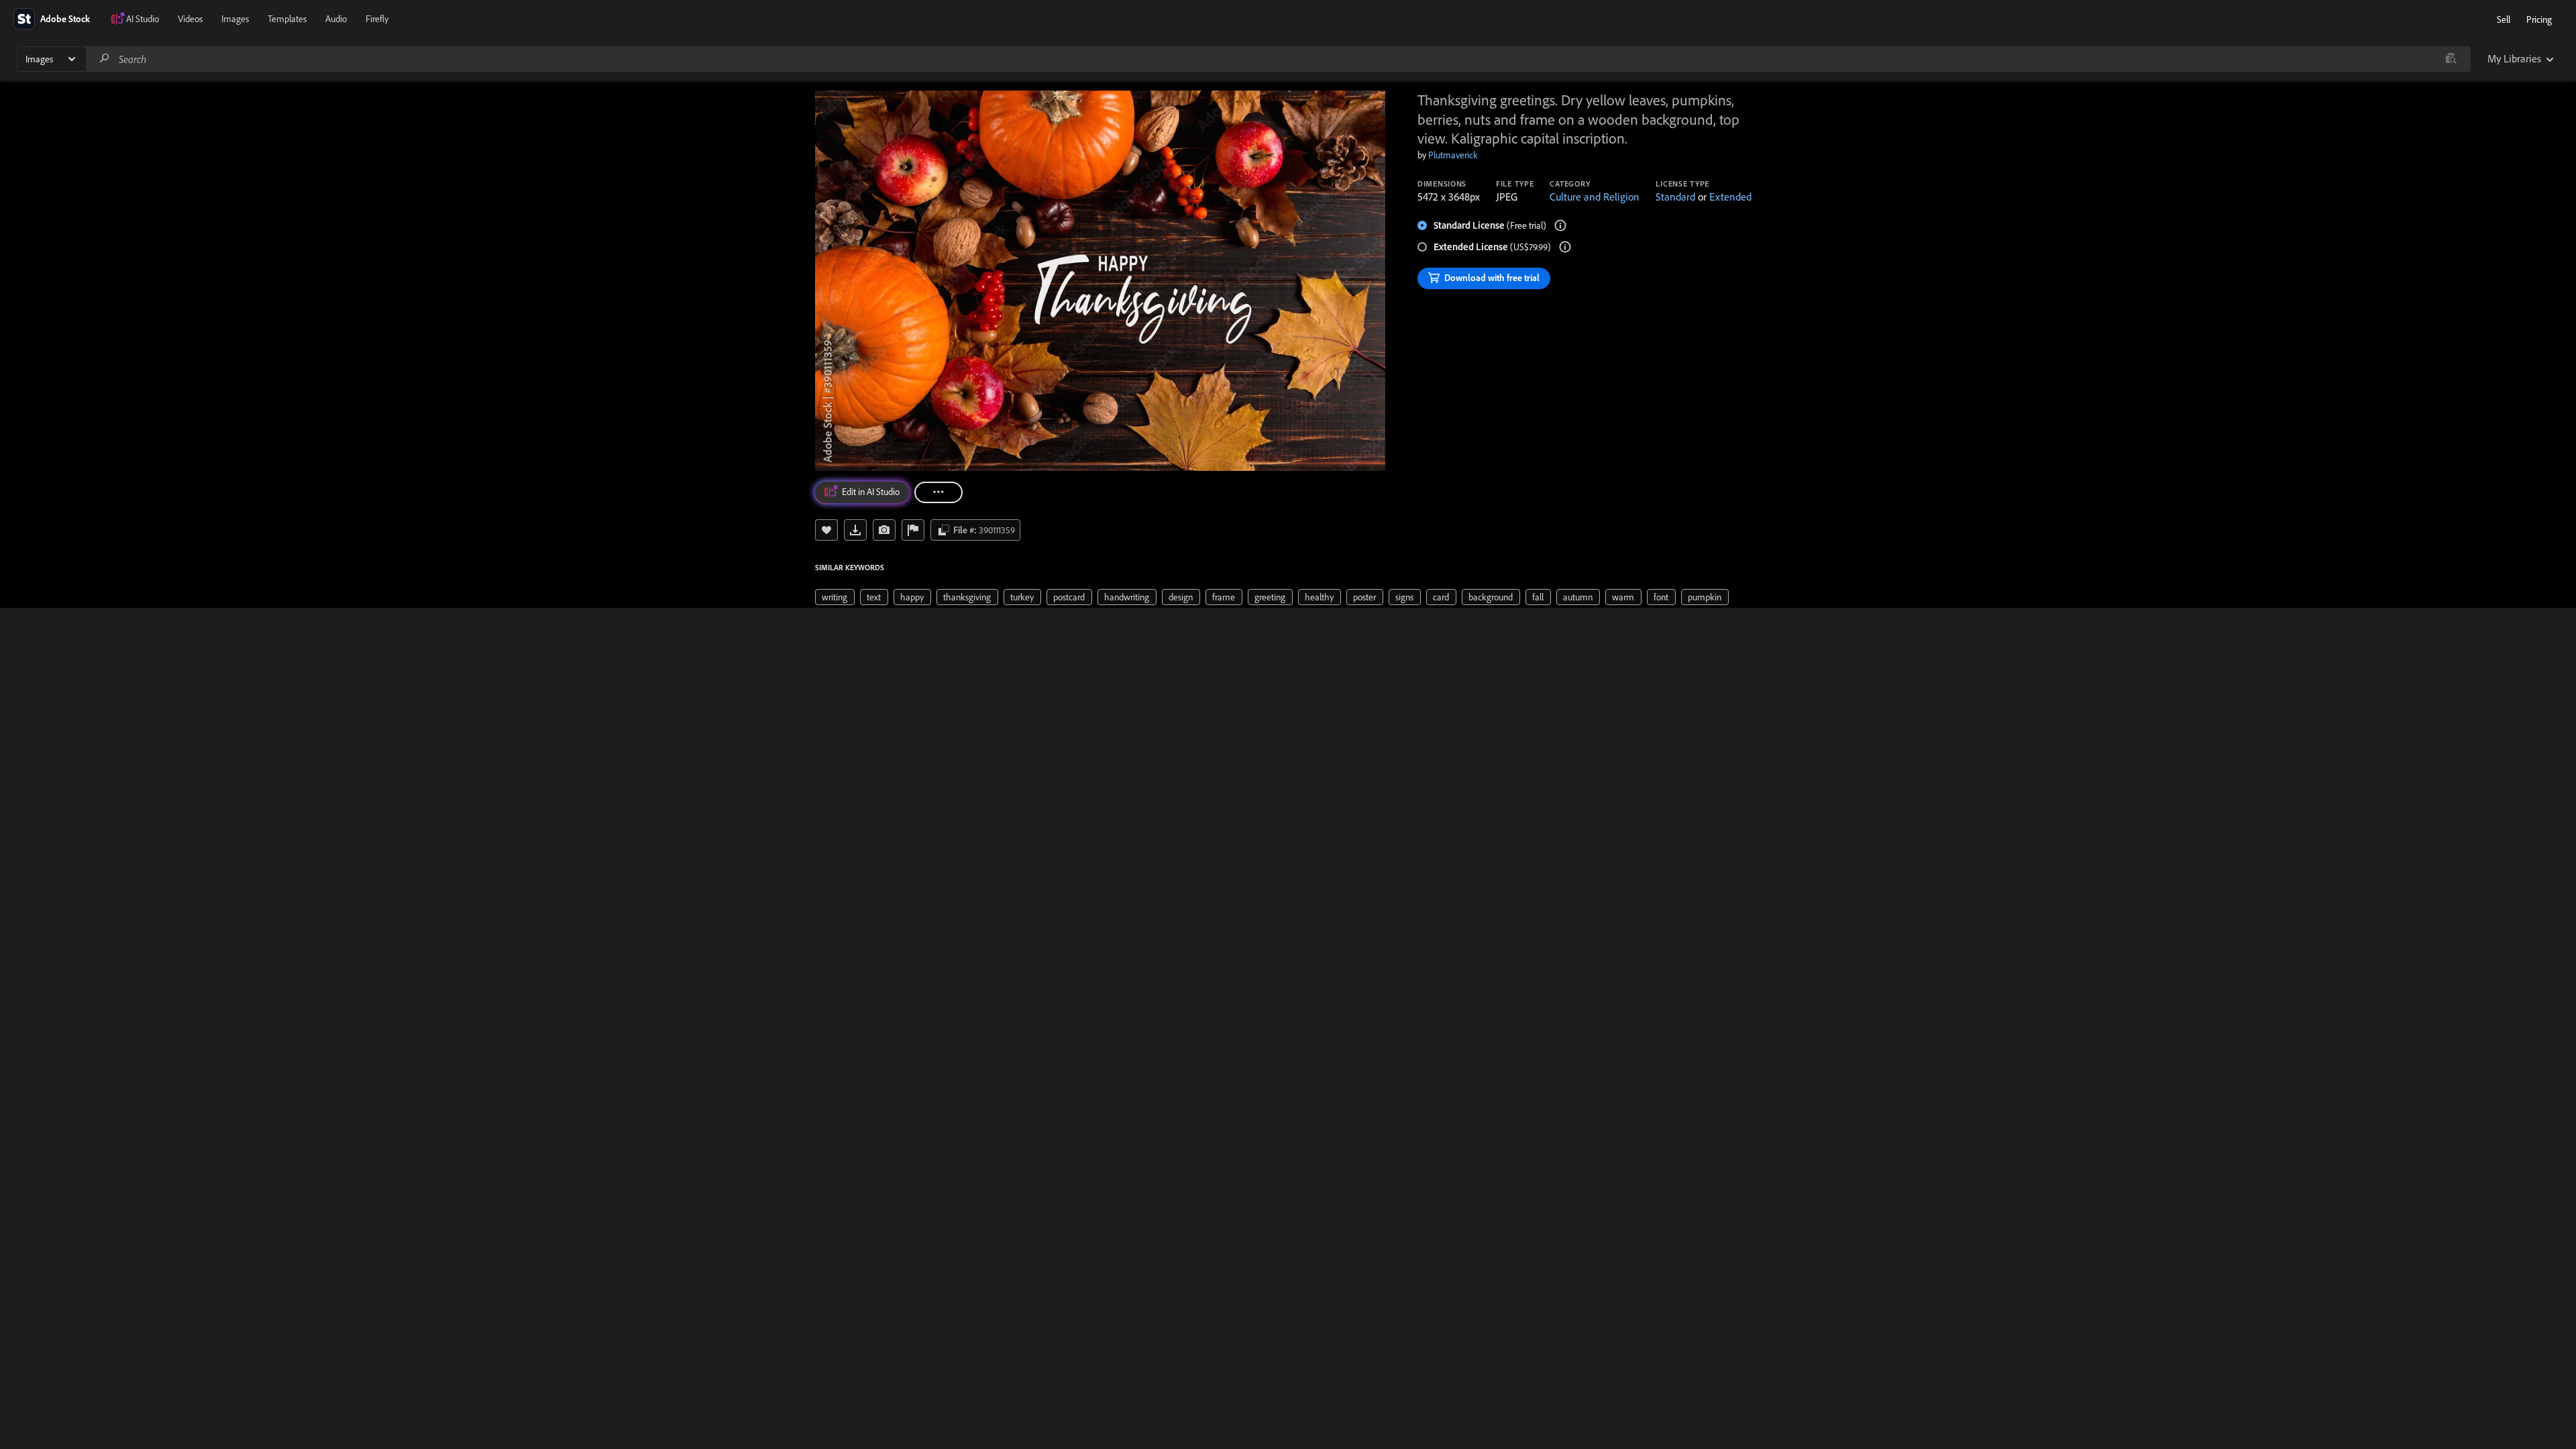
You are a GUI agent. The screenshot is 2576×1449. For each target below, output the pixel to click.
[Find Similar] (884, 530)
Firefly (377, 19)
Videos (190, 19)
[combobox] (1278, 59)
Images (235, 19)
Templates (287, 19)
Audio (336, 19)
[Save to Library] (826, 530)
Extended (1730, 197)
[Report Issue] (913, 530)
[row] (835, 597)
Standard (1675, 197)
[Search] (105, 59)
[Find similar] (2451, 59)
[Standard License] (1560, 225)
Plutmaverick (1453, 155)
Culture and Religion (1595, 197)
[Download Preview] (855, 530)
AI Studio (143, 19)
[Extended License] (1565, 247)
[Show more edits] (938, 492)
